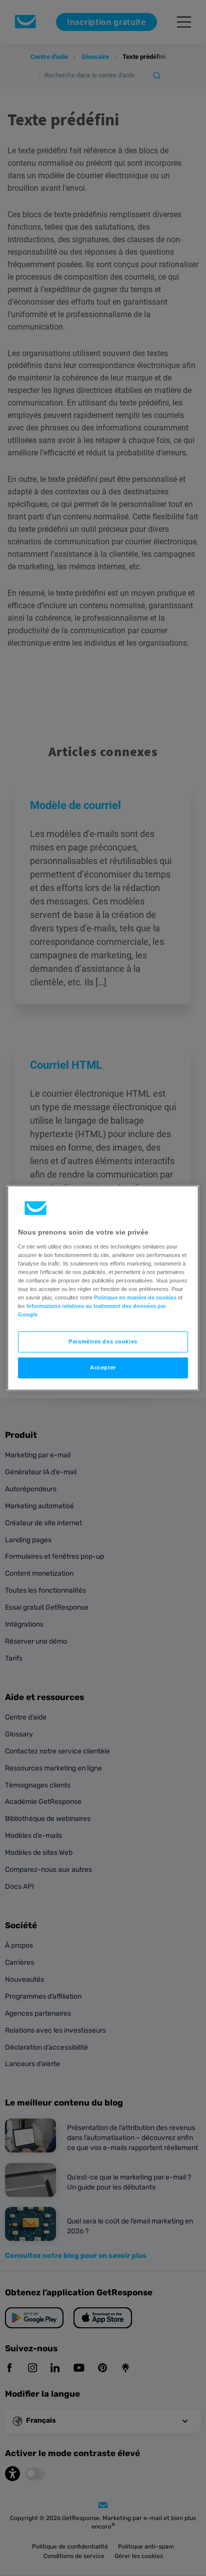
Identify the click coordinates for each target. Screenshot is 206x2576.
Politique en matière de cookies (135, 1297)
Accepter (103, 1367)
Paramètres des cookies (103, 1341)
